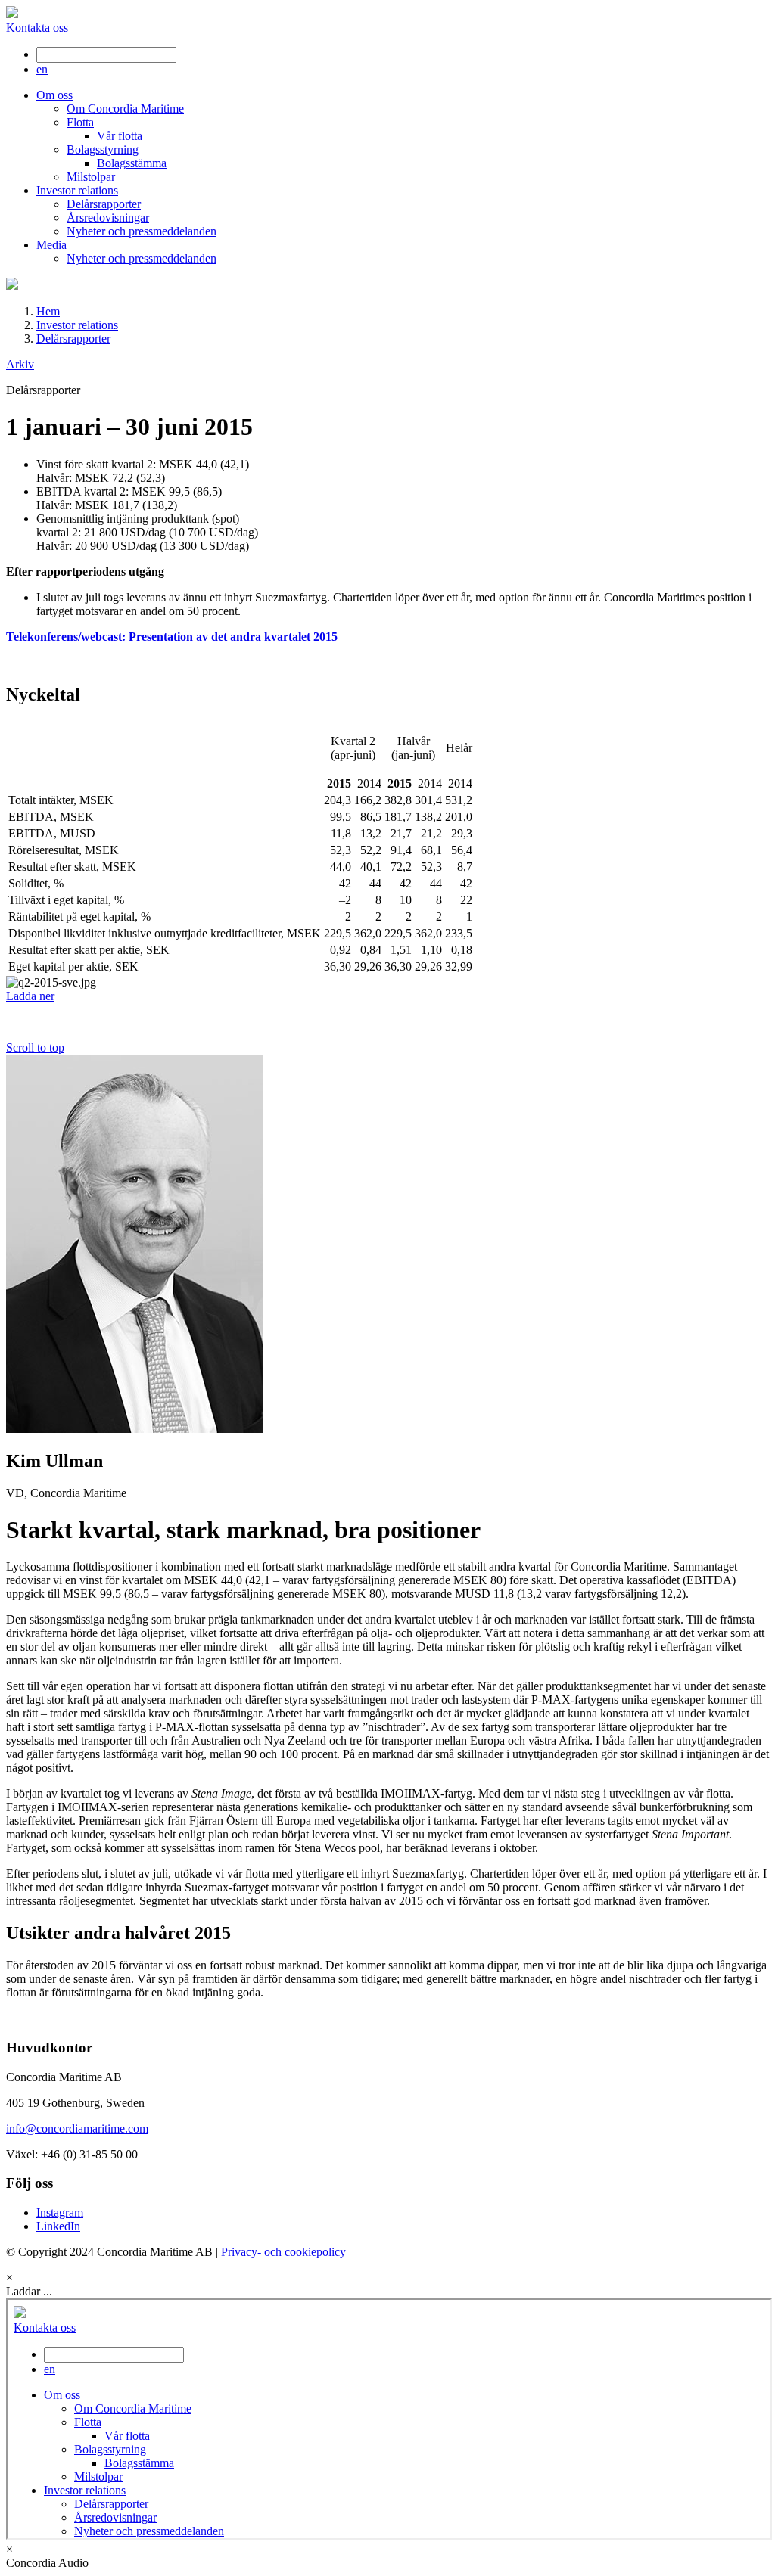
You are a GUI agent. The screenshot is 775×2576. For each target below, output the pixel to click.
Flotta (80, 122)
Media (51, 245)
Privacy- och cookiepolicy (283, 2252)
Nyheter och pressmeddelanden (142, 231)
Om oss (54, 95)
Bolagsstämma (132, 163)
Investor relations (77, 190)
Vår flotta (120, 136)
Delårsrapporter (104, 204)
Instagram (60, 2212)
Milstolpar (91, 177)
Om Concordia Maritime (125, 109)
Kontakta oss (37, 28)
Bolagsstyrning (103, 149)
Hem (48, 311)
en (42, 69)
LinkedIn (58, 2226)
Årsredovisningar (108, 218)
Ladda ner (30, 996)
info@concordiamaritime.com (77, 2129)
